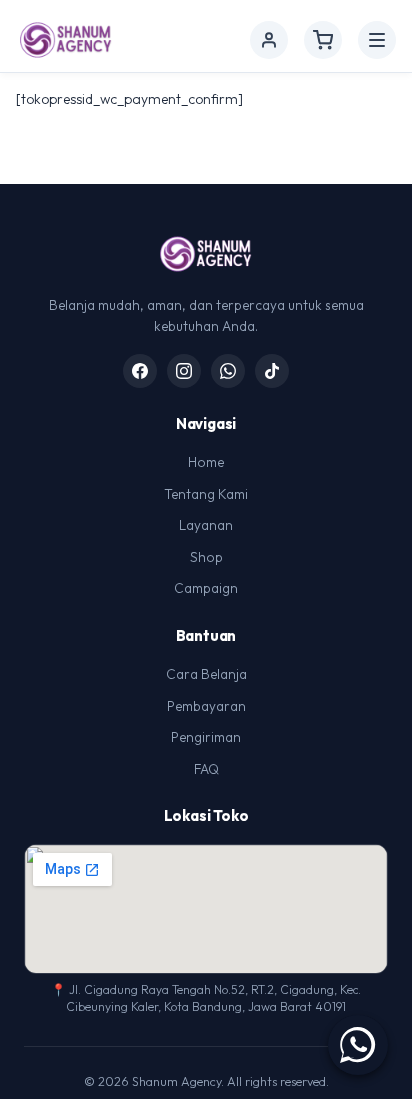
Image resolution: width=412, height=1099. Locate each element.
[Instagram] (184, 371)
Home (206, 462)
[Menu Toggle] (377, 40)
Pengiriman (206, 737)
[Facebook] (140, 371)
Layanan (206, 525)
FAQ (206, 769)
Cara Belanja (206, 674)
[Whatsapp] (228, 371)
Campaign (206, 588)
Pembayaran (206, 706)
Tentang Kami (206, 494)
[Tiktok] (272, 371)
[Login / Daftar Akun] (269, 40)
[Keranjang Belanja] (323, 40)
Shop (206, 557)
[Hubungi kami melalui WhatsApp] (358, 1045)
